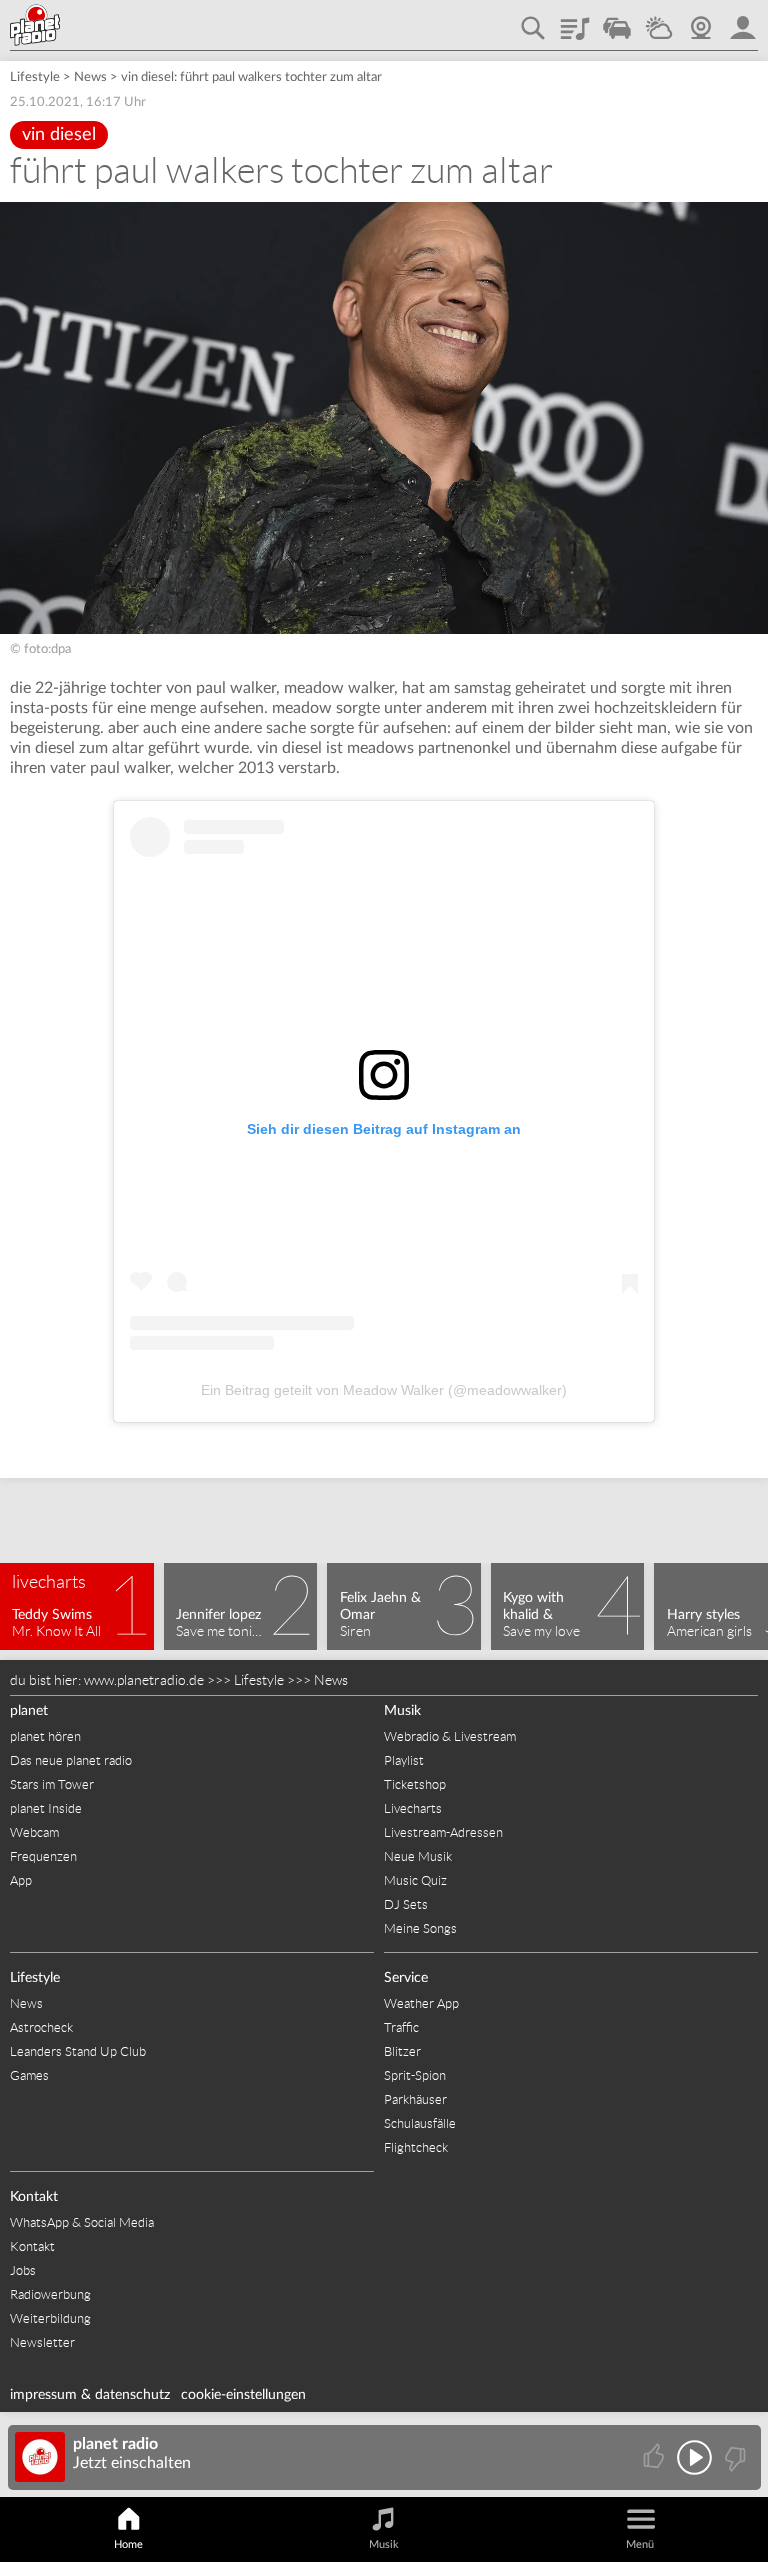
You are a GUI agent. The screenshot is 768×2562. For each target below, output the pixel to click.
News (90, 77)
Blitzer (402, 2051)
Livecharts (413, 1808)
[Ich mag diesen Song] (655, 2457)
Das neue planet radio (71, 1760)
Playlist (575, 21)
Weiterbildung (50, 2318)
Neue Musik (418, 1856)
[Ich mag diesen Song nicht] (733, 2457)
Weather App (421, 2003)
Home (128, 2544)
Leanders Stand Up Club (78, 2051)
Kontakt (34, 2197)
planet (29, 1711)
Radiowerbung (50, 2294)
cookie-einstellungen (243, 2395)
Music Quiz (415, 1880)
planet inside (743, 21)
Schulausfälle (420, 2123)
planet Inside (46, 1808)
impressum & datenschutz (90, 2395)
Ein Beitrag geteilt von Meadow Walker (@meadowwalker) (384, 1390)
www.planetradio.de (144, 1680)
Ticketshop (415, 1784)
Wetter (659, 21)
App (21, 1880)
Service (406, 1978)
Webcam (701, 21)
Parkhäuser (415, 2099)
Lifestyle (35, 77)
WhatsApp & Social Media (82, 2222)
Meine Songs (420, 1928)
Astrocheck (41, 2027)
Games (29, 2075)
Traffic (617, 21)
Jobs (23, 2270)
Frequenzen (43, 1856)
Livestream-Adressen (443, 1832)
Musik (402, 1711)
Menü (640, 2544)
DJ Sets (406, 1904)
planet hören (45, 1736)
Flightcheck (416, 2147)
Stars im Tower (52, 1784)
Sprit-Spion (415, 2075)
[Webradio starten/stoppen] (694, 2457)
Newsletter (42, 2342)
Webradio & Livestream (450, 1736)
